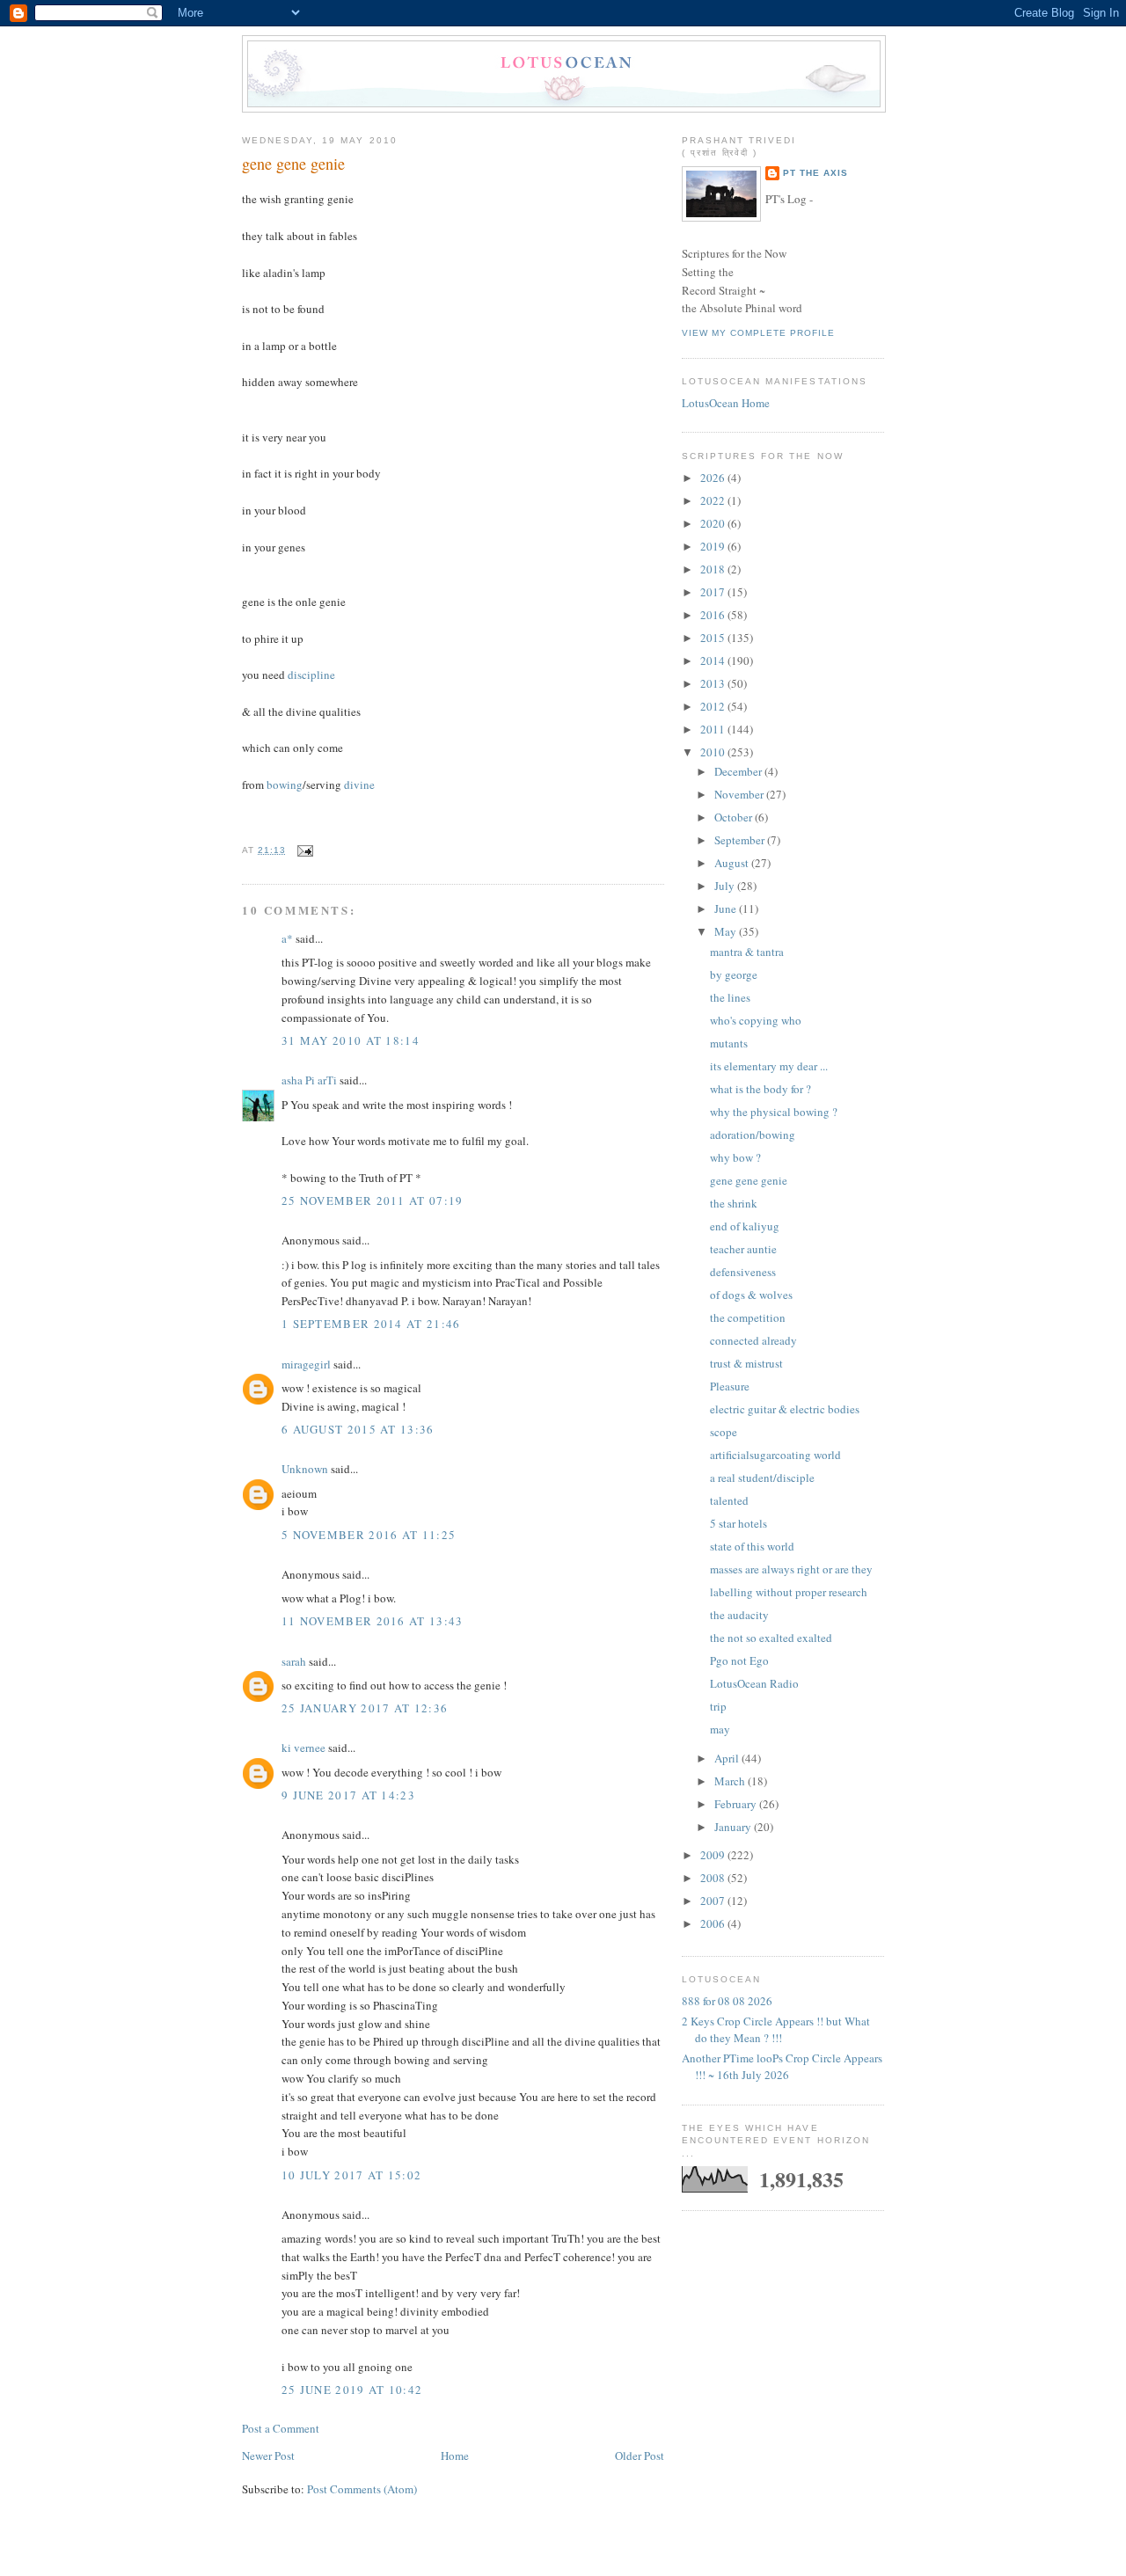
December (739, 771)
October (735, 817)
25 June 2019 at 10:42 (352, 2390)
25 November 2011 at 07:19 (373, 1200)
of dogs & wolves (751, 1295)
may (720, 1729)
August (733, 863)
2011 (714, 729)
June (727, 909)
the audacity (739, 1615)
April (728, 1758)
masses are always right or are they (791, 1569)
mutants (729, 1043)
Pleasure (730, 1386)
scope (724, 1432)
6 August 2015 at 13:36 (358, 1429)
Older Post (640, 2456)
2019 (714, 546)
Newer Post (268, 2456)
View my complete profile (758, 333)
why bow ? (735, 1157)
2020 (714, 523)
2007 (714, 1901)
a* (287, 938)
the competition (748, 1317)
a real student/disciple (762, 1478)
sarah (294, 1661)
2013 (714, 683)
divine (359, 784)
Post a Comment (281, 2428)
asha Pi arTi (309, 1080)
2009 (714, 1855)
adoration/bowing (753, 1135)
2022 (714, 500)
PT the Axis (815, 173)
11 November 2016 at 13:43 (373, 1621)
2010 (714, 752)
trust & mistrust (746, 1363)
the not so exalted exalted (771, 1638)
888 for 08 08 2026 (727, 2001)
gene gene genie (293, 164)
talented (729, 1500)
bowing (285, 784)
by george (734, 974)
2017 (714, 592)
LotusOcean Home (726, 403)
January (734, 1827)
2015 (714, 638)
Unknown (305, 1469)
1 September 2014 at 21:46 (371, 1324)
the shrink (734, 1203)
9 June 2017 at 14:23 (348, 1795)
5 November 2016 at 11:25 (369, 1535)
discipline (311, 675)
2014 (714, 660)
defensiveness (743, 1272)
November (740, 794)
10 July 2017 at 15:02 (351, 2175)
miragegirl (306, 1364)
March (731, 1781)
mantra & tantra (747, 952)
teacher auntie (743, 1249)
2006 (714, 1923)
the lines (730, 997)
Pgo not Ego (739, 1660)
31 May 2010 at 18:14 (351, 1040)
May (727, 931)
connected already (753, 1340)
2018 (714, 569)
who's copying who (756, 1020)
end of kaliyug (745, 1226)
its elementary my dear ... (769, 1066)
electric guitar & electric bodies (785, 1409)
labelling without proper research (789, 1592)
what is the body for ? (760, 1089)
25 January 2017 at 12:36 (365, 1708)
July (726, 886)
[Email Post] (303, 850)
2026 (714, 478)
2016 (714, 615)
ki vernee (303, 1748)
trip (718, 1706)
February (737, 1804)
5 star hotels (738, 1523)
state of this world (752, 1546)
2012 (714, 706)
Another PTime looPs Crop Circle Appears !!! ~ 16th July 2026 (782, 2067)
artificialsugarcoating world (775, 1455)
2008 (714, 1878)
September (741, 840)
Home (455, 2456)
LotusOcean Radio (754, 1683)
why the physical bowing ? (774, 1112)
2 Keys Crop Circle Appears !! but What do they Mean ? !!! (776, 2030)
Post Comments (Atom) (362, 2489)
